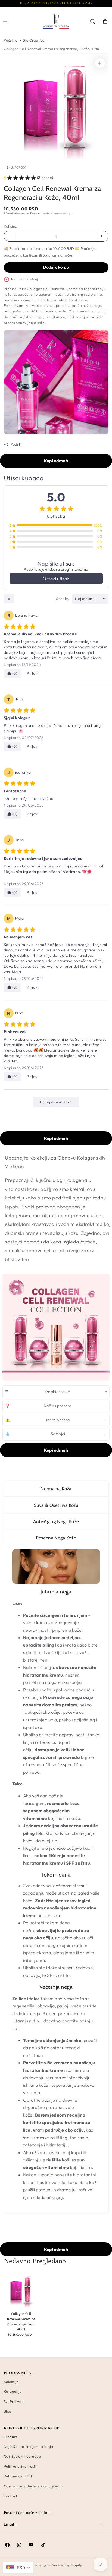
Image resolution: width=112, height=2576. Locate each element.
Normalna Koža (56, 1489)
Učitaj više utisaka (56, 1102)
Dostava (36, 213)
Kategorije (13, 2391)
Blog (8, 2411)
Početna (11, 40)
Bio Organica (34, 40)
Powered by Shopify (66, 2565)
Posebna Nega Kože (56, 1538)
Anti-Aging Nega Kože (56, 1521)
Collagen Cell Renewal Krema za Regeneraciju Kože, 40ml (52, 49)
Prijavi (32, 673)
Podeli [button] (16, 444)
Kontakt (11, 2496)
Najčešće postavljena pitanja (29, 2446)
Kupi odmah (56, 461)
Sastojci (35, 1434)
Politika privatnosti (20, 2466)
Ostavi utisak (56, 579)
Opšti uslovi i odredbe (22, 2456)
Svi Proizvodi (15, 2401)
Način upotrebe (39, 1406)
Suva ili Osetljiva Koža (56, 1505)
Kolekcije (11, 2382)
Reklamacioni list (18, 2476)
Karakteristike (38, 1392)
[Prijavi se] (103, 2525)
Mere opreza (37, 1420)
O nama (11, 2437)
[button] (6, 22)
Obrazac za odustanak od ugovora (34, 2486)
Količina (11, 226)
